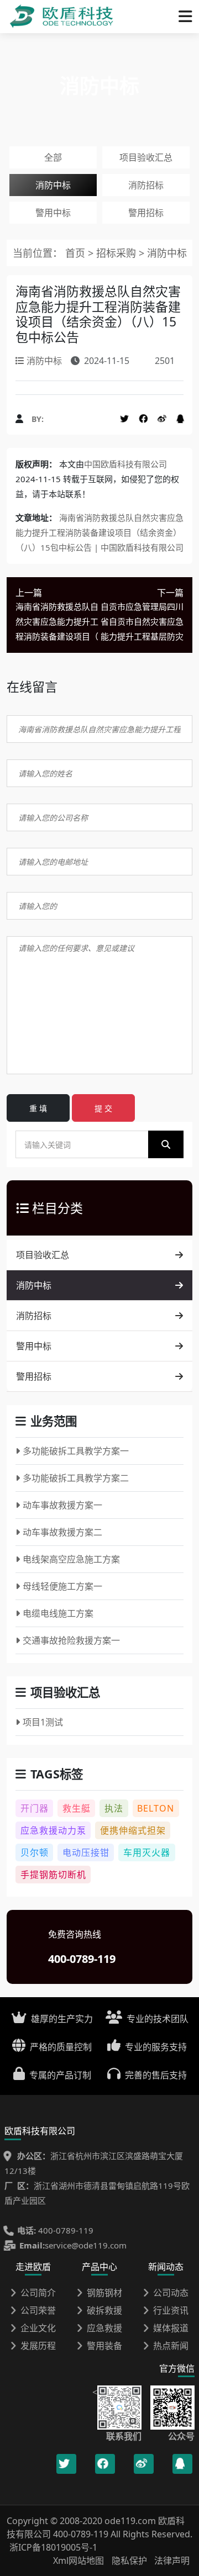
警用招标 (146, 213)
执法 (114, 1808)
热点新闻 (171, 2346)
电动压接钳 (86, 1852)
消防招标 (146, 185)
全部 (53, 157)
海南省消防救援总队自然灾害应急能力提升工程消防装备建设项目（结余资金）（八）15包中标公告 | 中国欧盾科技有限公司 (99, 532)
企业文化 (38, 2328)
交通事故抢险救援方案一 (71, 1640)
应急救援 (104, 2328)
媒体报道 (171, 2328)
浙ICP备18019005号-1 (53, 2547)
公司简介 (38, 2293)
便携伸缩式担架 (133, 1830)
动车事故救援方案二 (62, 1532)
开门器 (35, 1808)
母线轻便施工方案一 (62, 1586)
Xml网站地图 (80, 2561)
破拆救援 (104, 2310)
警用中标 (53, 213)
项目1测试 (43, 1722)
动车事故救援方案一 (62, 1505)
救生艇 (77, 1808)
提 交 (103, 1108)
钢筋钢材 (104, 2293)
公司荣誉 (38, 2310)
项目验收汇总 (146, 157)
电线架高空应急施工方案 (71, 1559)
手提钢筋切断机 (53, 1875)
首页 (75, 253)
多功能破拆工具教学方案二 (76, 1478)
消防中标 (53, 185)
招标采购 (117, 253)
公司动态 (171, 2293)
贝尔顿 (35, 1852)
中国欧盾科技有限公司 (125, 464)
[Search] (166, 1144)
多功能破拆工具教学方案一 (76, 1451)
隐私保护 (129, 2561)
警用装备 (104, 2346)
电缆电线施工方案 (58, 1613)
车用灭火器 (147, 1852)
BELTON (156, 1808)
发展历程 (38, 2346)
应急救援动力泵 (53, 1830)
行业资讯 (171, 2310)
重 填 (38, 1108)
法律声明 (172, 2561)
